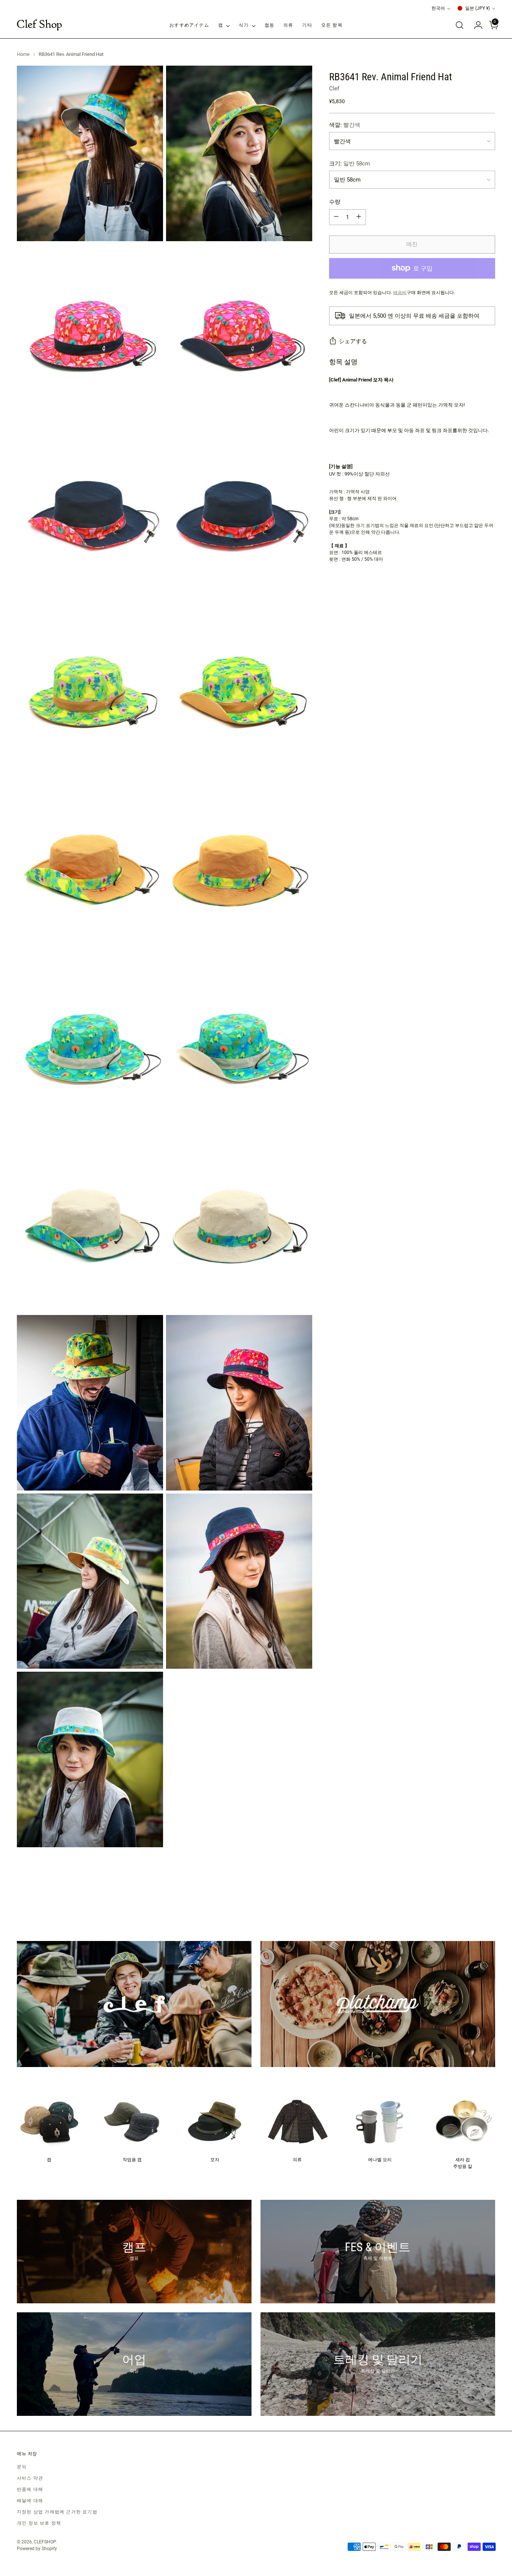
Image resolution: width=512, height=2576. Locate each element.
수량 (335, 202)
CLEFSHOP (45, 2542)
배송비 (400, 292)
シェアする (353, 341)
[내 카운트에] (475, 25)
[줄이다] (336, 217)
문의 (22, 2467)
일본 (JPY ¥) (478, 8)
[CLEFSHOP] (39, 25)
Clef (334, 89)
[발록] (460, 25)
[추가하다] (359, 217)
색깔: (345, 125)
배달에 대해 (30, 2501)
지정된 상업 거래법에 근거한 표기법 (57, 2512)
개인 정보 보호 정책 (39, 2523)
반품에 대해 (30, 2489)
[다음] (489, 1900)
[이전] (472, 1900)
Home (23, 54)
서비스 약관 (30, 2478)
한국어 (438, 8)
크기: (350, 163)
